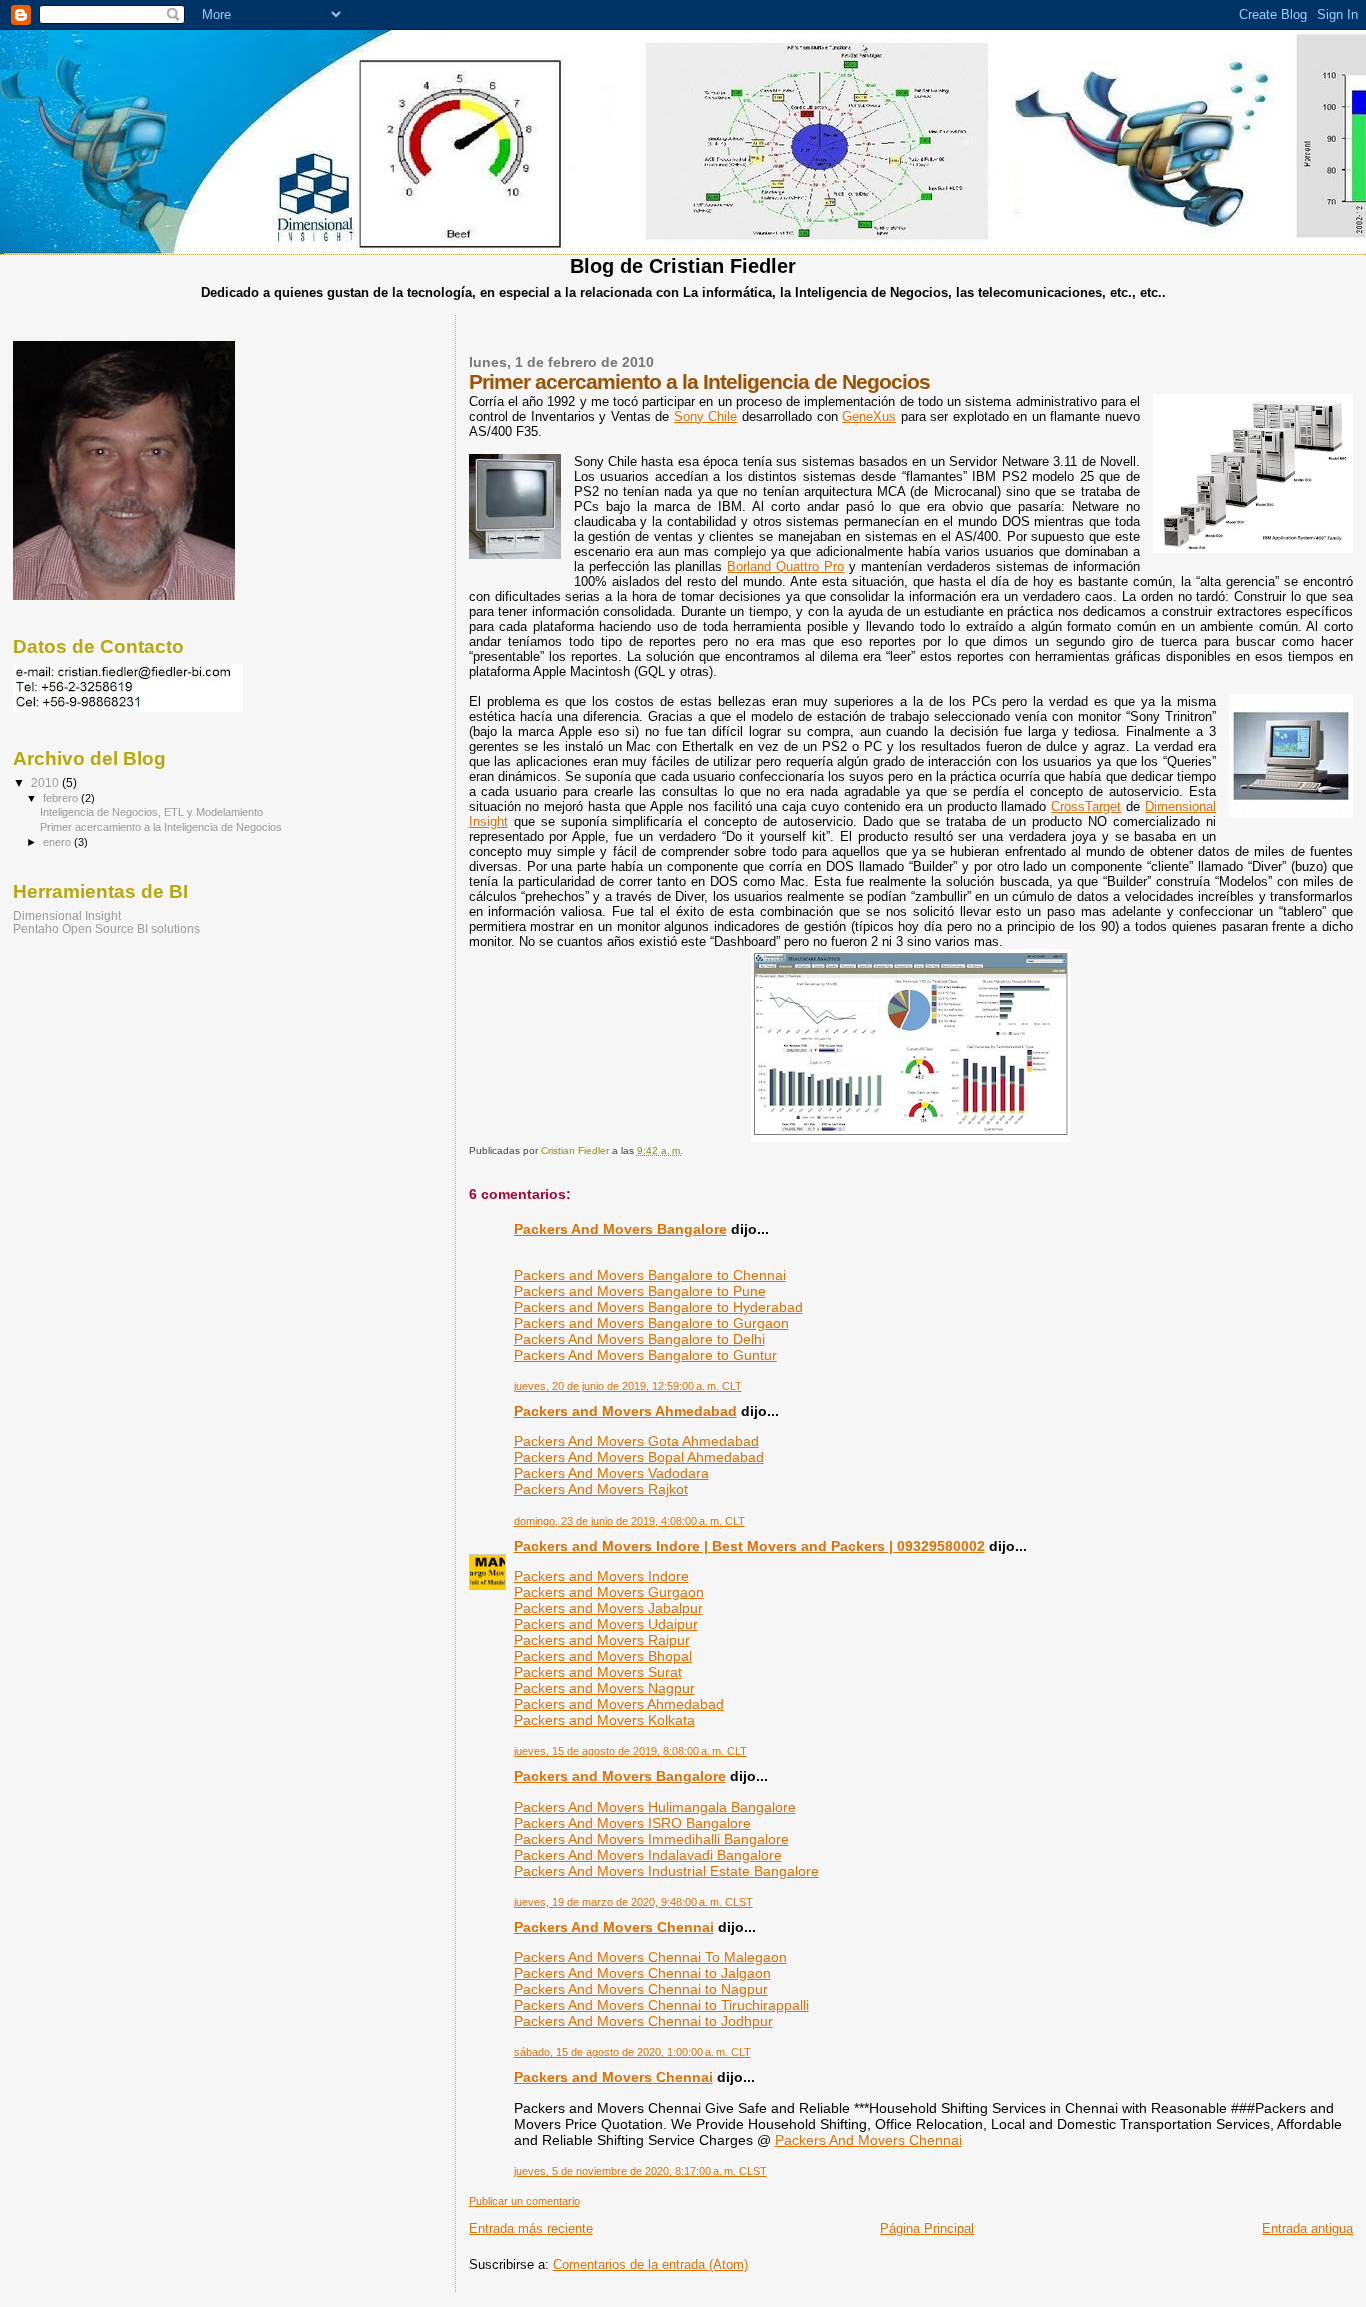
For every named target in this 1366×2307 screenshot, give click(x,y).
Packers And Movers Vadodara (611, 1473)
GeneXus (869, 416)
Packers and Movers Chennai (613, 2077)
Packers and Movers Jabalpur (608, 1608)
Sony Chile (706, 416)
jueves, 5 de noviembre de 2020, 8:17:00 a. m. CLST (640, 2171)
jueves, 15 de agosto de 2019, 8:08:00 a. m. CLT (630, 1751)
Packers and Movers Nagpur (604, 1688)
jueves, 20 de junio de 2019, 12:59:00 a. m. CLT (628, 1386)
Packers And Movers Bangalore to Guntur (645, 1355)
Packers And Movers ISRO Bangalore (632, 1823)
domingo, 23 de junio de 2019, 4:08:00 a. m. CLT (629, 1521)
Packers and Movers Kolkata (604, 1720)
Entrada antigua (1307, 2228)
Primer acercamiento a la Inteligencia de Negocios (161, 827)
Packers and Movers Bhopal (603, 1656)
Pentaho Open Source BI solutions (106, 928)
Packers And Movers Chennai (614, 1927)
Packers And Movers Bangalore (620, 1229)
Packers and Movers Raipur (602, 1640)
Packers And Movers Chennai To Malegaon (650, 1957)
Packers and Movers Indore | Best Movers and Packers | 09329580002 (749, 1546)
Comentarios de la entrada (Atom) (650, 2264)
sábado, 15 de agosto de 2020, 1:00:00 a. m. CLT (632, 2052)
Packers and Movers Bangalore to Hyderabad (658, 1307)
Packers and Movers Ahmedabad (625, 1411)
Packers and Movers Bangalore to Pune (640, 1291)
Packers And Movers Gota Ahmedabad (636, 1441)
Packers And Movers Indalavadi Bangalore (648, 1855)
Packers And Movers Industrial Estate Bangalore (666, 1871)
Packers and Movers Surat (598, 1672)
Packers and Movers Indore (601, 1576)
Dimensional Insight (67, 915)
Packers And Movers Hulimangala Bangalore (655, 1807)
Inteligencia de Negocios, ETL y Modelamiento (151, 812)
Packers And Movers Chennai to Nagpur (641, 1989)
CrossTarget (1086, 806)
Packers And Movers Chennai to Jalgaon (642, 1973)
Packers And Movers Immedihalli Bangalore (651, 1839)
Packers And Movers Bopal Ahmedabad (639, 1457)
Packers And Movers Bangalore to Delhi (639, 1339)
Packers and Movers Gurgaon (609, 1592)
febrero (62, 798)
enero (58, 842)
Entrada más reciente (531, 2228)
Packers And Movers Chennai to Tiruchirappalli (661, 2005)
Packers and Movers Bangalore (620, 1776)
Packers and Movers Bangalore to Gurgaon (651, 1323)
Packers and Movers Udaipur (606, 1624)
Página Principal (927, 2228)
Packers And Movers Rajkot (601, 1489)
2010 (46, 782)
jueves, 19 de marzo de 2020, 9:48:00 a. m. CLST (633, 1902)
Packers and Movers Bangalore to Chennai (650, 1275)
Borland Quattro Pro (785, 566)
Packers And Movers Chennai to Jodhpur (643, 2021)
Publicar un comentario (524, 2201)
